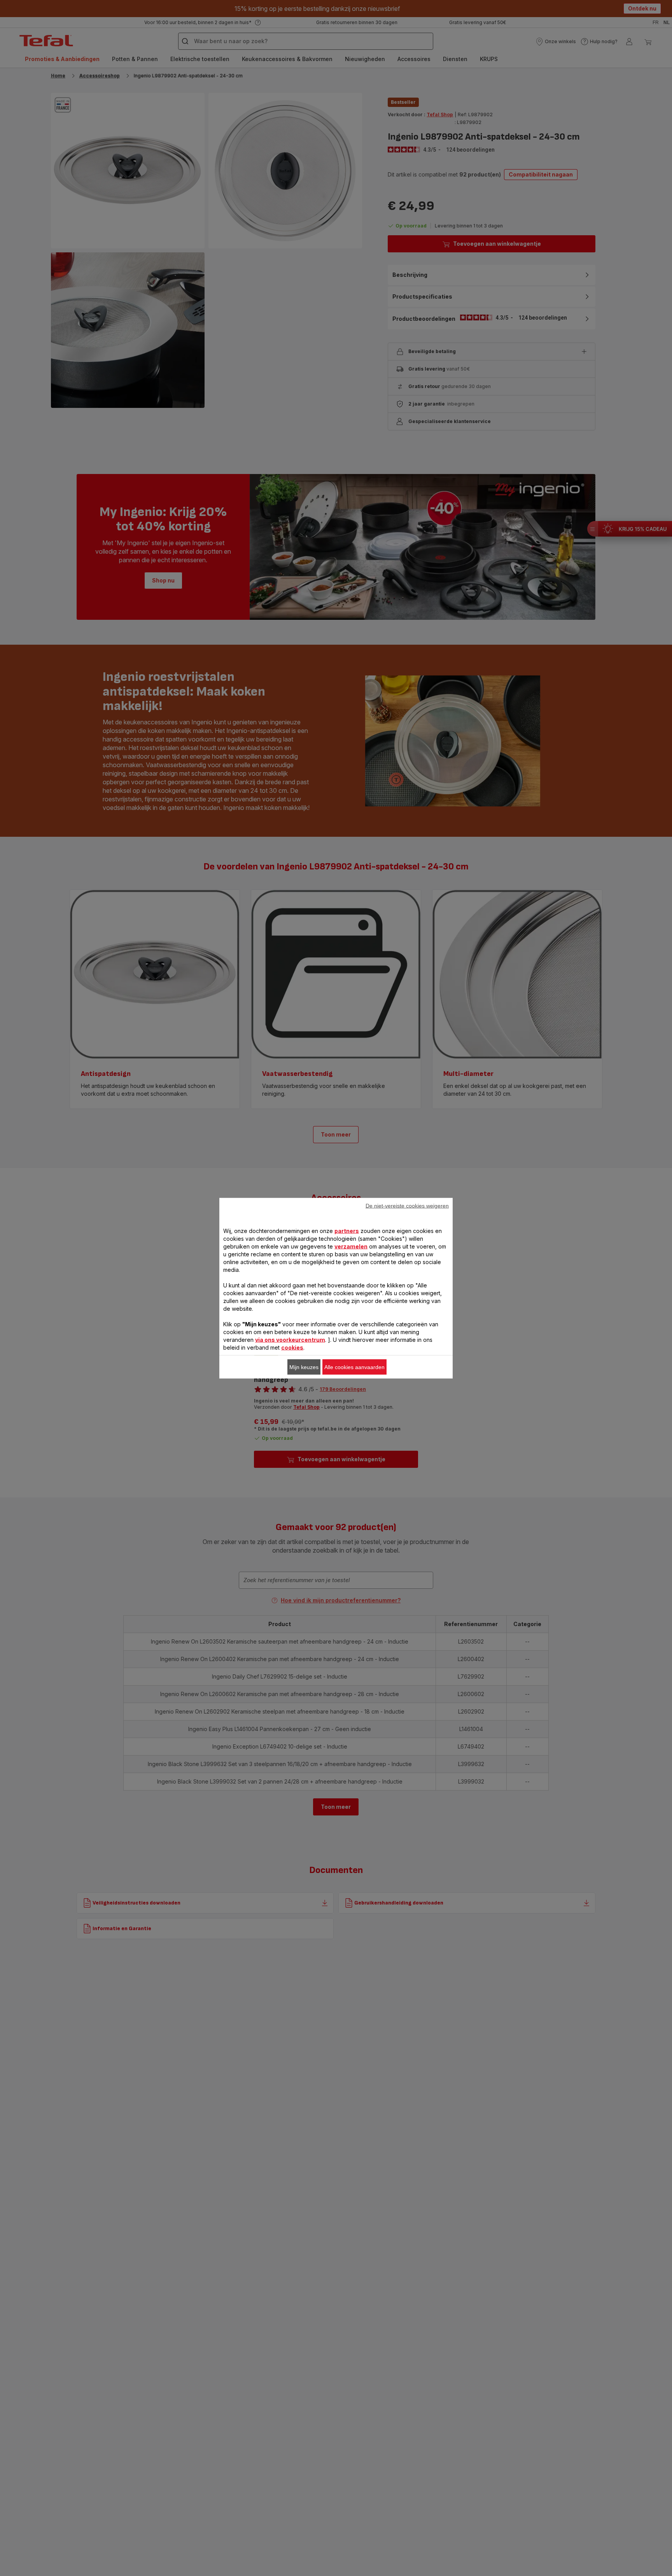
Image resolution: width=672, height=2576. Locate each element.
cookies (292, 1347)
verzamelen (351, 1246)
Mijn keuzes (304, 1367)
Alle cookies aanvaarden (354, 1367)
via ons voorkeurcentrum (290, 1339)
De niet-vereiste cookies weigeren (407, 1205)
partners (347, 1230)
